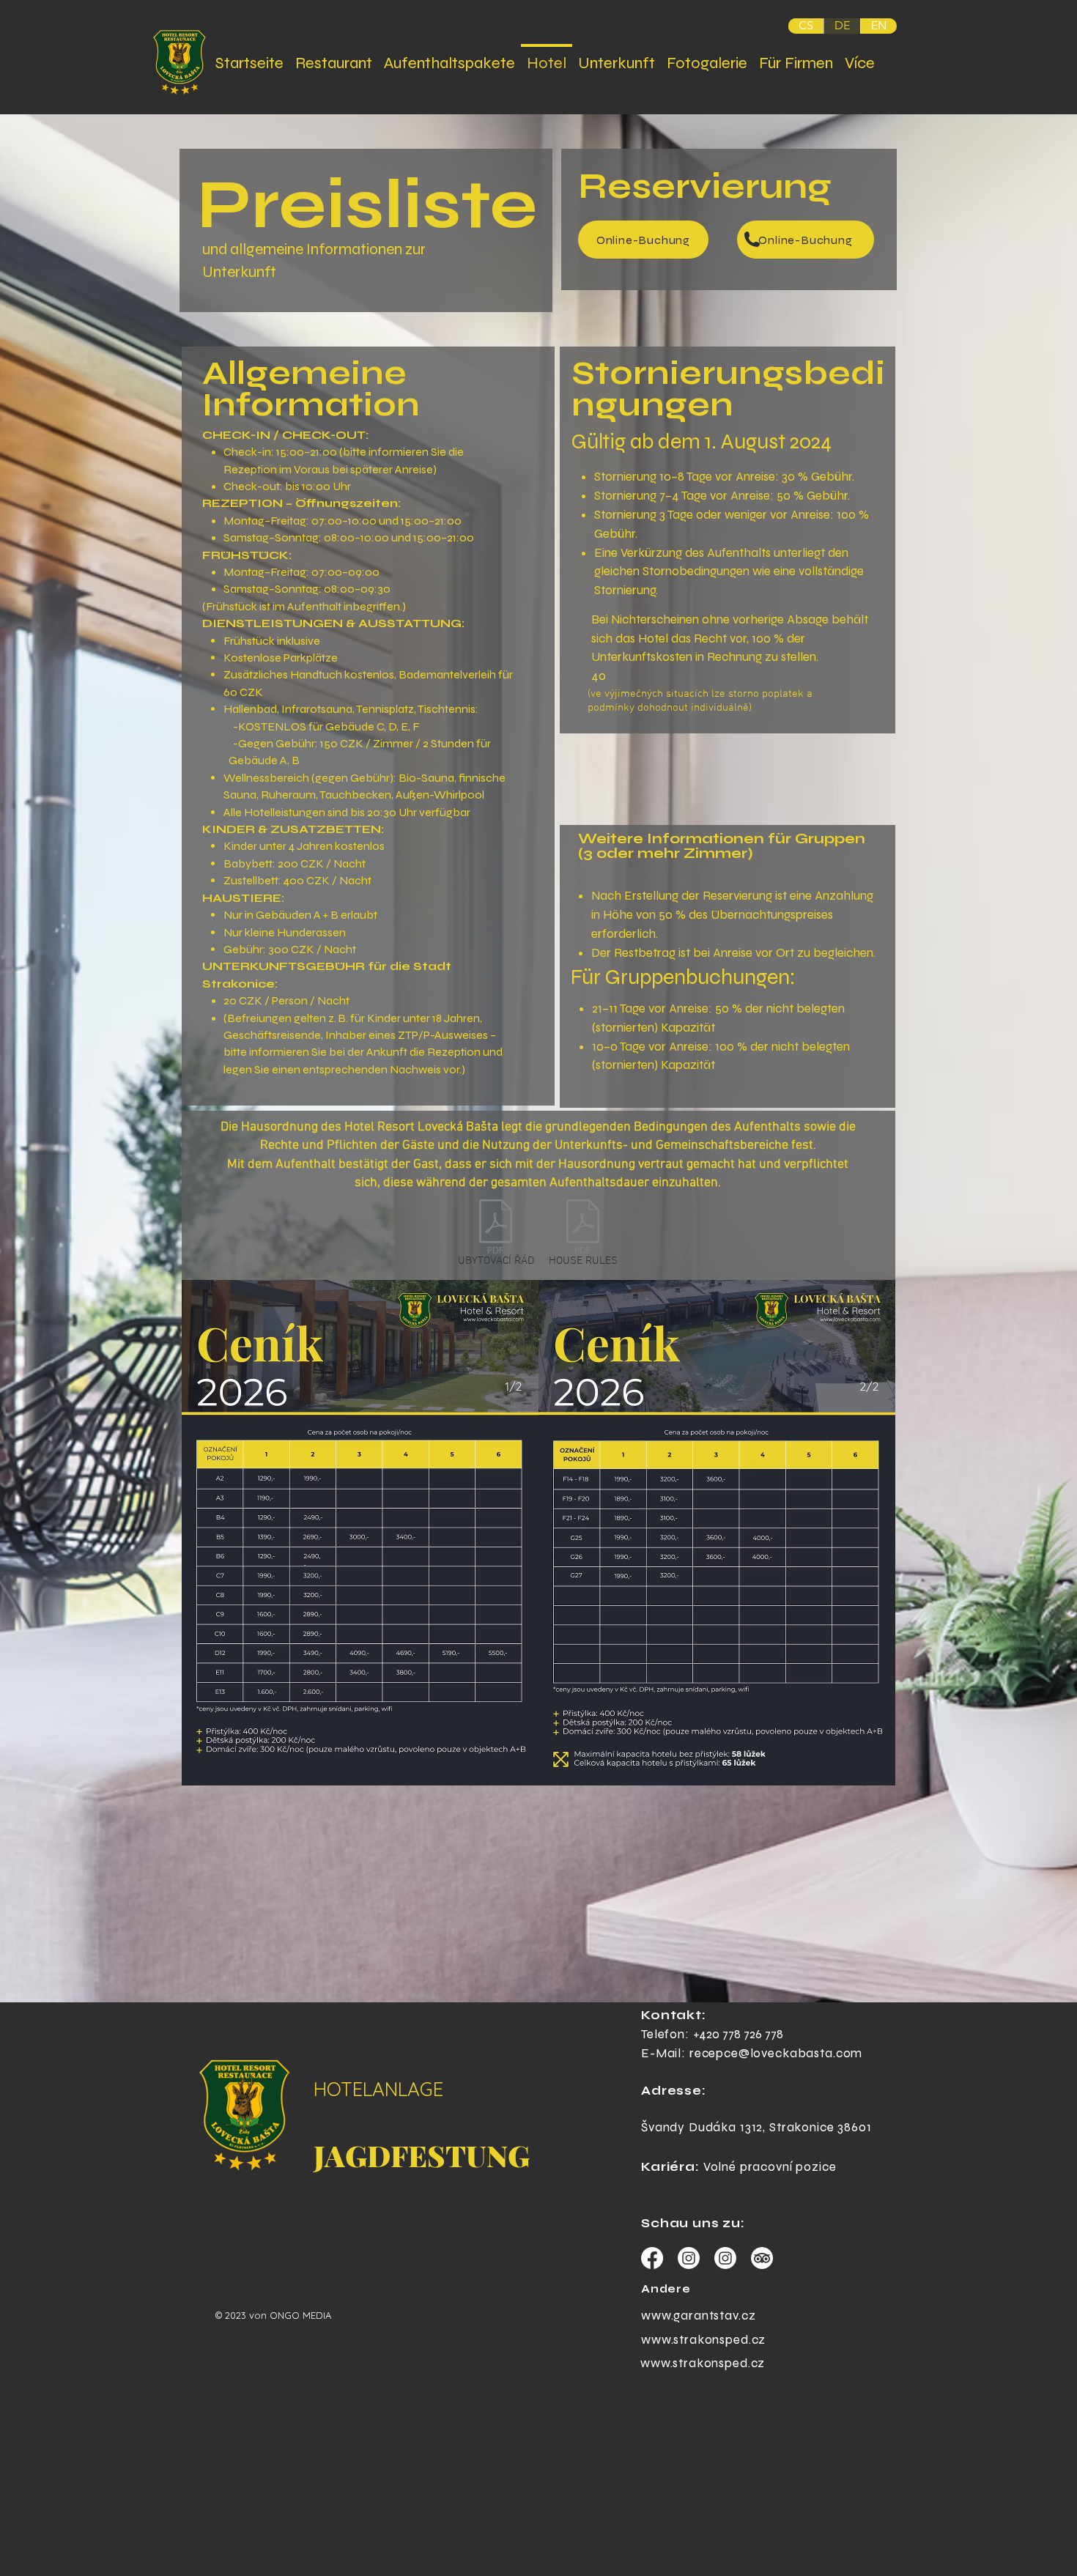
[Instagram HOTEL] (689, 2258)
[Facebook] (652, 2258)
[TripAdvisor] (762, 2258)
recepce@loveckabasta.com (776, 2053)
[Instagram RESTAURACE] (725, 2258)
